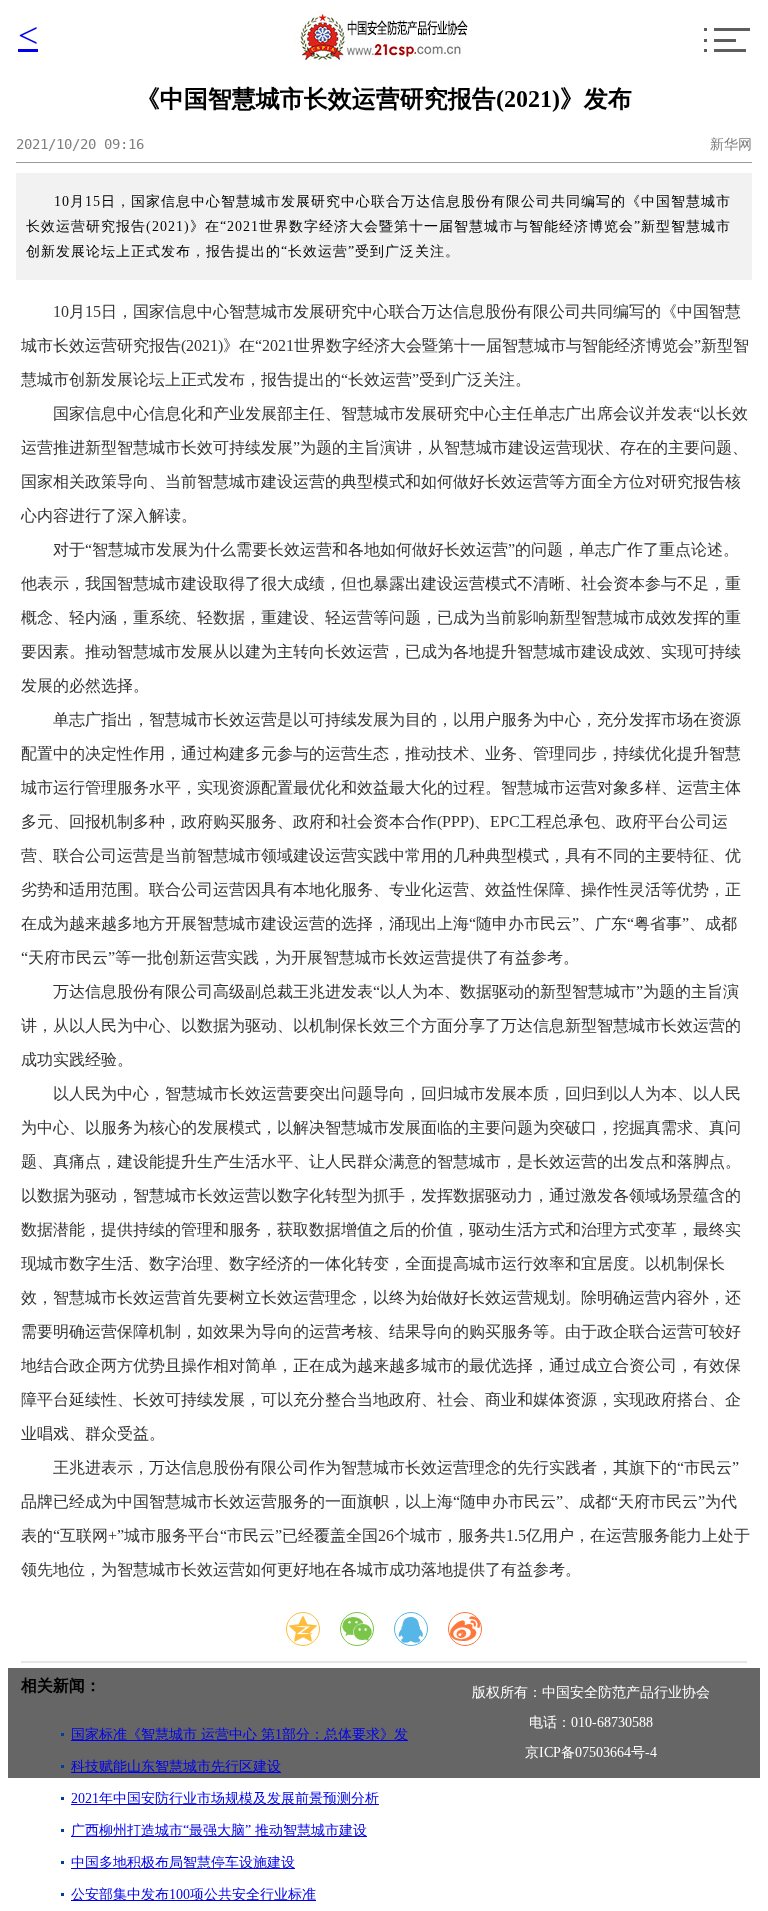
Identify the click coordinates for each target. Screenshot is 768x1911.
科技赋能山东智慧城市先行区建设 (176, 1766)
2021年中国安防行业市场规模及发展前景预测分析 (225, 1798)
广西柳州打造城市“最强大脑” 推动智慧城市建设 (219, 1830)
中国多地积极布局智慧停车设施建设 (183, 1862)
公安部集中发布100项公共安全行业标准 (193, 1894)
